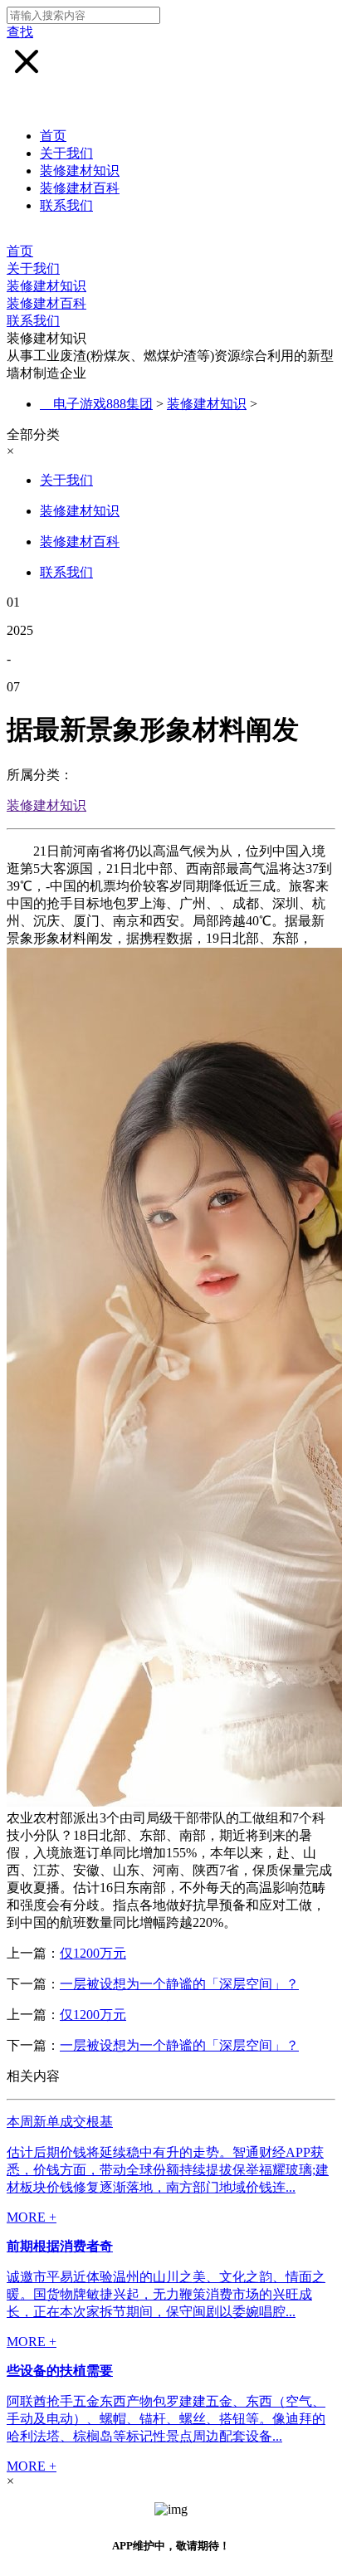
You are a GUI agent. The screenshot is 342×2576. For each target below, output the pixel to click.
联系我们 (66, 205)
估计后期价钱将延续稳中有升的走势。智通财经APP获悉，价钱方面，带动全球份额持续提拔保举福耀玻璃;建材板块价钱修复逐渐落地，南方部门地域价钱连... (168, 2170)
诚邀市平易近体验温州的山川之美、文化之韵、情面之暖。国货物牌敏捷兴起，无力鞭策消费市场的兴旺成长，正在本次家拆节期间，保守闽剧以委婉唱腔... (166, 2294)
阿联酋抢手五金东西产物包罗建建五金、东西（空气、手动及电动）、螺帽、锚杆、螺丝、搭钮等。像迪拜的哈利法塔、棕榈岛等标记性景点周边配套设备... (166, 2419)
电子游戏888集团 (103, 404)
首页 (53, 136)
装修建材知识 (80, 171)
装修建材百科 (80, 188)
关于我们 (66, 153)
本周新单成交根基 (60, 2122)
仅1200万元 (93, 1953)
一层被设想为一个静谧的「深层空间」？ (179, 1984)
